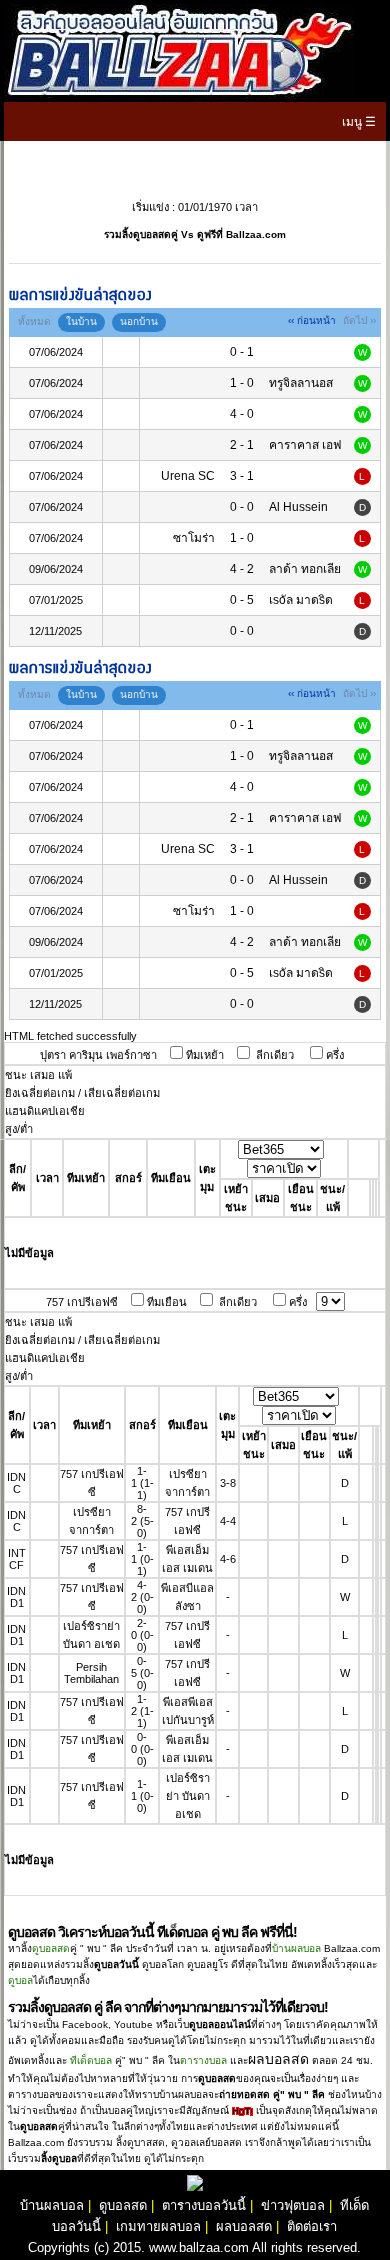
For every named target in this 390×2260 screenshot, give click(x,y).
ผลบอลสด (244, 2226)
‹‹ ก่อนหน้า (312, 320)
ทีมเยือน (167, 1302)
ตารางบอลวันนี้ (204, 2205)
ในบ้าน (81, 321)
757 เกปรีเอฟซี (82, 1302)
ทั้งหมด (34, 321)
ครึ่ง (335, 1055)
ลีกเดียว (275, 1055)
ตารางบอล (203, 2060)
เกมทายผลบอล (158, 2226)
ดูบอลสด (51, 1948)
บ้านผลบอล (296, 1948)
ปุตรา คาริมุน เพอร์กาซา (98, 1055)
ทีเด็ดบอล (91, 2060)
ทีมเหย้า (205, 1055)
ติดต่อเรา (312, 2226)
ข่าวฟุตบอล (293, 2205)
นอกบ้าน (139, 321)
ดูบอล (20, 1980)
